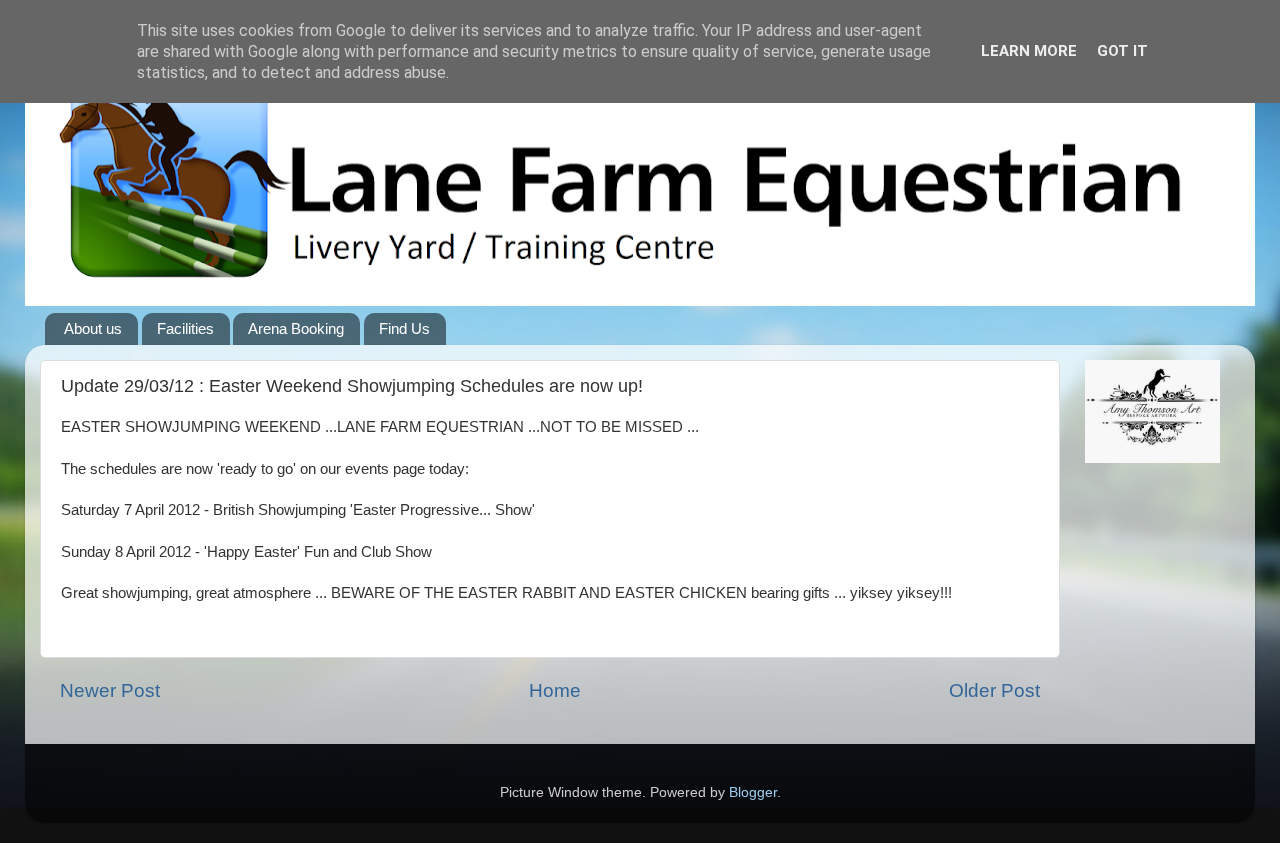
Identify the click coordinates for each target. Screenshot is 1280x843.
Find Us (404, 328)
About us (93, 328)
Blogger (753, 792)
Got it (1122, 51)
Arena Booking (296, 328)
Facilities (185, 328)
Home (555, 690)
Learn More (1029, 51)
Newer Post (110, 690)
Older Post (994, 690)
